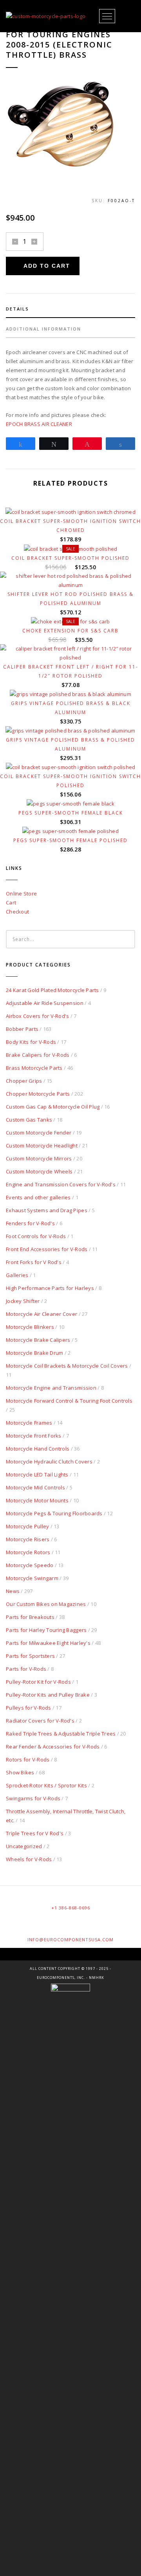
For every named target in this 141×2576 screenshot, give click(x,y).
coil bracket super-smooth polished (70, 558)
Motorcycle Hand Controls (38, 1449)
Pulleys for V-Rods (29, 1708)
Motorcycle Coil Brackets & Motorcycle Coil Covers (67, 1366)
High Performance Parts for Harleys (50, 1288)
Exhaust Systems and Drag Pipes (47, 1210)
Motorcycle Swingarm (32, 1578)
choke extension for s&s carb (70, 631)
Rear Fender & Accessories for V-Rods (53, 1747)
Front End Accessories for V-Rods (47, 1249)
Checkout (17, 912)
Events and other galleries (38, 1197)
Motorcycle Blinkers (30, 1327)
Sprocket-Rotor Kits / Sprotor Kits (46, 1785)
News (13, 1591)
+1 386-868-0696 (71, 1908)
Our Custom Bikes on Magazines (46, 1604)
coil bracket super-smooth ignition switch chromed (70, 526)
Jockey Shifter (23, 1301)
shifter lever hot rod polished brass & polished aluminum (70, 599)
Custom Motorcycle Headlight (42, 1145)
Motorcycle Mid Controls (35, 1487)
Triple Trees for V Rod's (35, 1833)
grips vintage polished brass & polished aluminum (70, 744)
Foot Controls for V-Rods (36, 1236)
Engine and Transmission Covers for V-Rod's (61, 1184)
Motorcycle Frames (29, 1423)
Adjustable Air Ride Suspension (45, 1003)
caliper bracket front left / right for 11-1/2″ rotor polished (71, 671)
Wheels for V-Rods (29, 1859)
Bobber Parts (22, 1029)
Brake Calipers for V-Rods (38, 1055)
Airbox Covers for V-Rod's (38, 1016)
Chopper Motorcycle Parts (38, 1094)
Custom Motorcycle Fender (39, 1133)
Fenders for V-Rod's (30, 1223)
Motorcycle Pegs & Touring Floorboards (54, 1513)
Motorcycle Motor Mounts (37, 1500)
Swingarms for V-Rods (33, 1798)
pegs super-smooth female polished (70, 840)
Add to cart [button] (74, 575)
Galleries (17, 1275)
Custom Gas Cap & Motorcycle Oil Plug (53, 1107)
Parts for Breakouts (30, 1617)
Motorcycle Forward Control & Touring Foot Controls (69, 1401)
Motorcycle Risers (28, 1539)
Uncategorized (24, 1846)
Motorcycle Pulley (27, 1526)
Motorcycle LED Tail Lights (37, 1474)
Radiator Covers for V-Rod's (40, 1721)
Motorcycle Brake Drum (34, 1353)
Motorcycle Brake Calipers (38, 1340)
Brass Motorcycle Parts (34, 1068)
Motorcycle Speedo (30, 1565)
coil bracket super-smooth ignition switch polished (70, 781)
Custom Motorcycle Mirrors (39, 1158)
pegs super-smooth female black (71, 813)
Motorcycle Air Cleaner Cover (42, 1314)
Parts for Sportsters (30, 1656)
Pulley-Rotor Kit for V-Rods (38, 1682)
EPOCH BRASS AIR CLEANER (39, 424)
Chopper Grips (24, 1081)
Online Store (21, 893)
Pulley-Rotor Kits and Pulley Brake (48, 1695)
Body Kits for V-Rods (31, 1042)
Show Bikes (20, 1772)
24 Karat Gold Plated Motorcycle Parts (52, 990)
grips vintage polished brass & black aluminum (71, 708)
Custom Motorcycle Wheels (39, 1171)
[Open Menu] (107, 16)
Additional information (43, 329)
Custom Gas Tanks (29, 1120)
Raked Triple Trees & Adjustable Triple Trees (61, 1734)
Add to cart (47, 266)
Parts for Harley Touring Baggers (46, 1630)
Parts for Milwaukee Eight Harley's (48, 1643)
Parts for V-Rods (26, 1669)
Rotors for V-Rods (28, 1759)
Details (17, 309)
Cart (11, 903)
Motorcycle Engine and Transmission (51, 1388)
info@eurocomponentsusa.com (70, 1939)
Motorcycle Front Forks (34, 1436)
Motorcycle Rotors (28, 1552)
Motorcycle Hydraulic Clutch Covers (49, 1462)
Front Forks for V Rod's (34, 1262)
